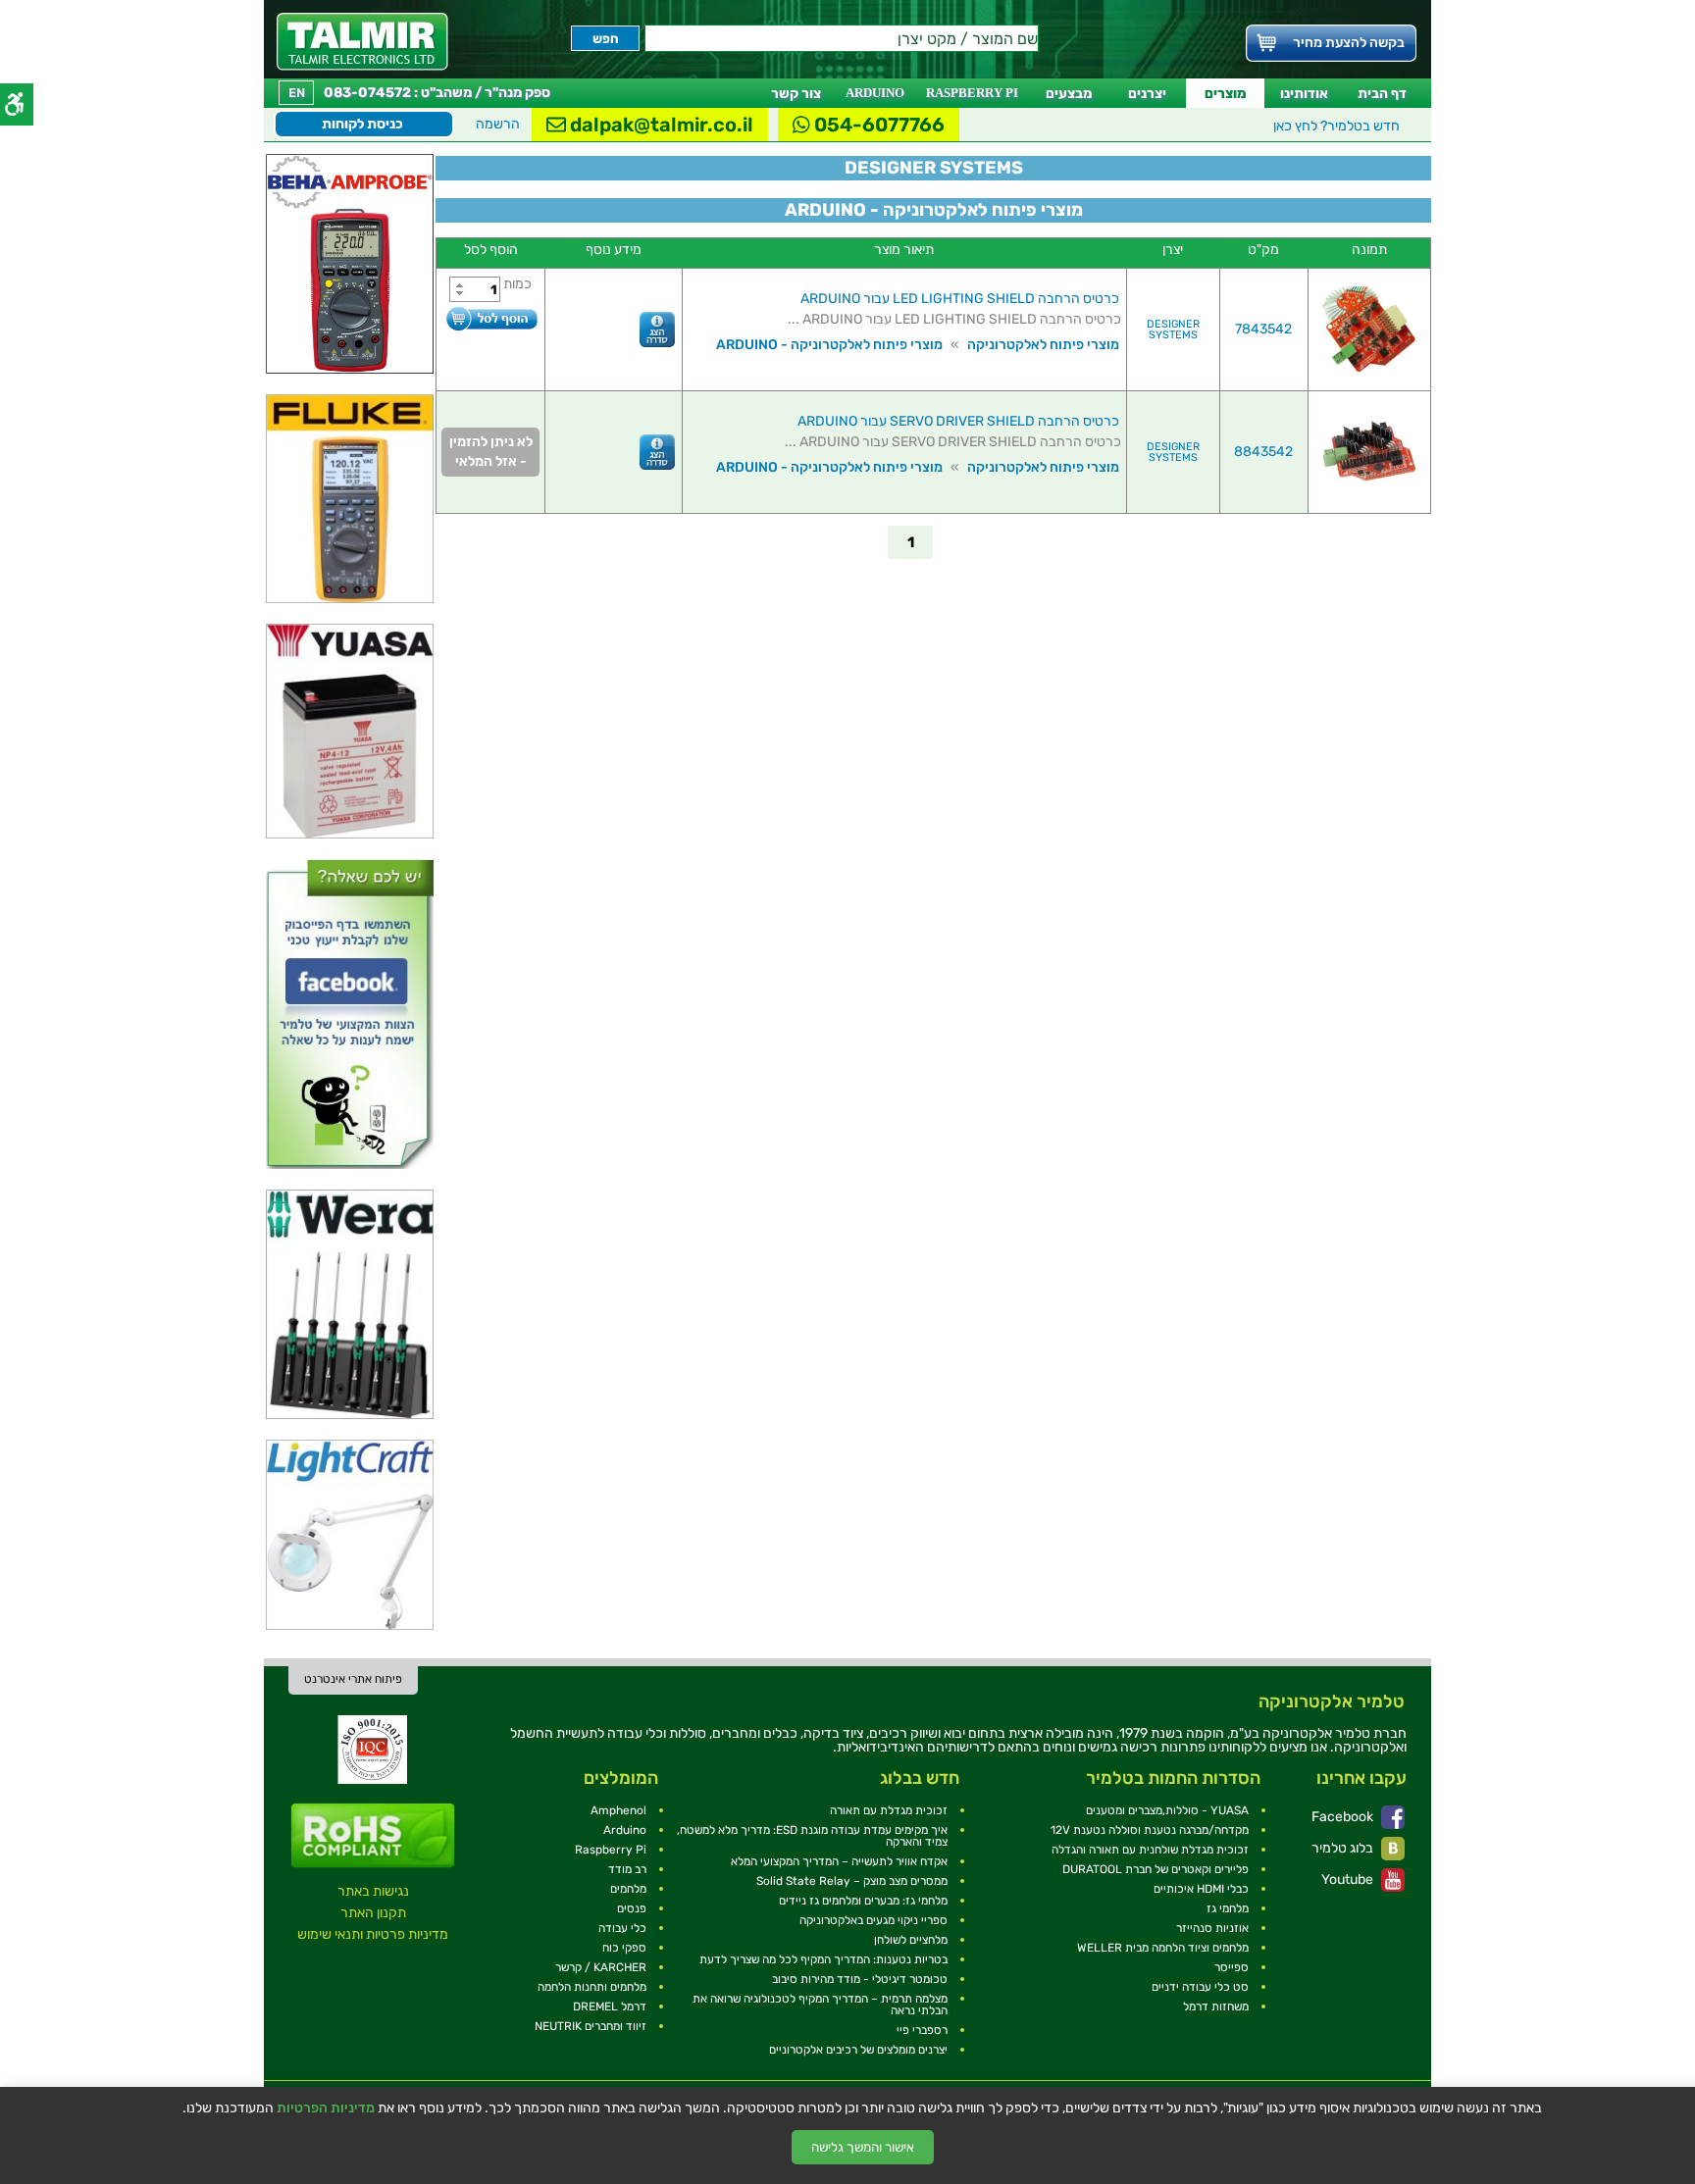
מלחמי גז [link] (1228, 1908)
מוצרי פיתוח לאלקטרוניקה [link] (1043, 345)
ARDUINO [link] (875, 93)
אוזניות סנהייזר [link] (1212, 1928)
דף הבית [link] (1382, 94)
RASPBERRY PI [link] (972, 93)
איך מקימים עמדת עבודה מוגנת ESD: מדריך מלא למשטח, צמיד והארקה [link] (812, 1836)
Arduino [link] (625, 1830)
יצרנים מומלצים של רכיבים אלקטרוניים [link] (858, 2050)
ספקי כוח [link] (624, 1948)
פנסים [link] (632, 1908)
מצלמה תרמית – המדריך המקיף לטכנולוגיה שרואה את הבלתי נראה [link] (820, 2005)
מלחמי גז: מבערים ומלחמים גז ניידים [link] (863, 1901)
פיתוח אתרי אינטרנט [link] (353, 1679)
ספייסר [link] (1232, 1967)
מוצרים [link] (1225, 94)
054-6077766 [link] (877, 125)
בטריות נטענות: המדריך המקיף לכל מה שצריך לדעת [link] (823, 1959)
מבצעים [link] (1069, 94)
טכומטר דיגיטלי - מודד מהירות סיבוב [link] (860, 1979)
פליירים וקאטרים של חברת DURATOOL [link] (1156, 1869)
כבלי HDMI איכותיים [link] (1201, 1889)
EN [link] (297, 93)
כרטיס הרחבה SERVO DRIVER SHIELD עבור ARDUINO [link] (958, 421)
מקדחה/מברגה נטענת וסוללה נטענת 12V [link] (1150, 1830)
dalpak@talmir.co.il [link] (660, 125)
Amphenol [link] (618, 1810)
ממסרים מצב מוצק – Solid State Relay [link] (852, 1881)
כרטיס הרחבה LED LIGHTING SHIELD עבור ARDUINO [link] (960, 299)
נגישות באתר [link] (373, 1891)
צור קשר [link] (796, 94)
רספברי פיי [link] (922, 2030)
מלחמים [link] (628, 1889)
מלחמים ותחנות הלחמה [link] (592, 1987)
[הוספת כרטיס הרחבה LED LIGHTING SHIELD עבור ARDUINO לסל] (491, 318)
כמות (517, 284)
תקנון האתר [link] (373, 1913)
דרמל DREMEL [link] (610, 2006)
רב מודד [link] (627, 1869)
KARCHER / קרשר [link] (601, 1967)
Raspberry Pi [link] (611, 1850)
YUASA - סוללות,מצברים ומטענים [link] (1167, 1810)
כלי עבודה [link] (622, 1928)
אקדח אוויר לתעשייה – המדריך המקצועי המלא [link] (839, 1861)
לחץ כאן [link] (1336, 126)
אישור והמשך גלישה (863, 2147)
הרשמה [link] (498, 124)
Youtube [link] (1349, 1879)
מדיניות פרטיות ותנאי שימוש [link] (373, 1934)
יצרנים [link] (1147, 94)
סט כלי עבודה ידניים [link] (1200, 1987)
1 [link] (911, 542)
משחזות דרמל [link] (1216, 2006)
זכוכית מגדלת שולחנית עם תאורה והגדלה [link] (1150, 1850)
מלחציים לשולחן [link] (911, 1940)
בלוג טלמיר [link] (1344, 1848)
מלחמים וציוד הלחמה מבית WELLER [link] (1163, 1948)
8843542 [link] (1263, 452)
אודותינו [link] (1304, 94)
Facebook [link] (1344, 1817)
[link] (362, 42)
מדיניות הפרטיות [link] (326, 2108)
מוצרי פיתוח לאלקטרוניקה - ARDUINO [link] (829, 345)
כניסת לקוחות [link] (362, 124)
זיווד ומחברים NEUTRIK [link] (591, 2026)
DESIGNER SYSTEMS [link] (1173, 330)
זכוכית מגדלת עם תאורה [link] (889, 1810)
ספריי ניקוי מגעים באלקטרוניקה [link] (873, 1920)
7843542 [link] (1263, 329)
